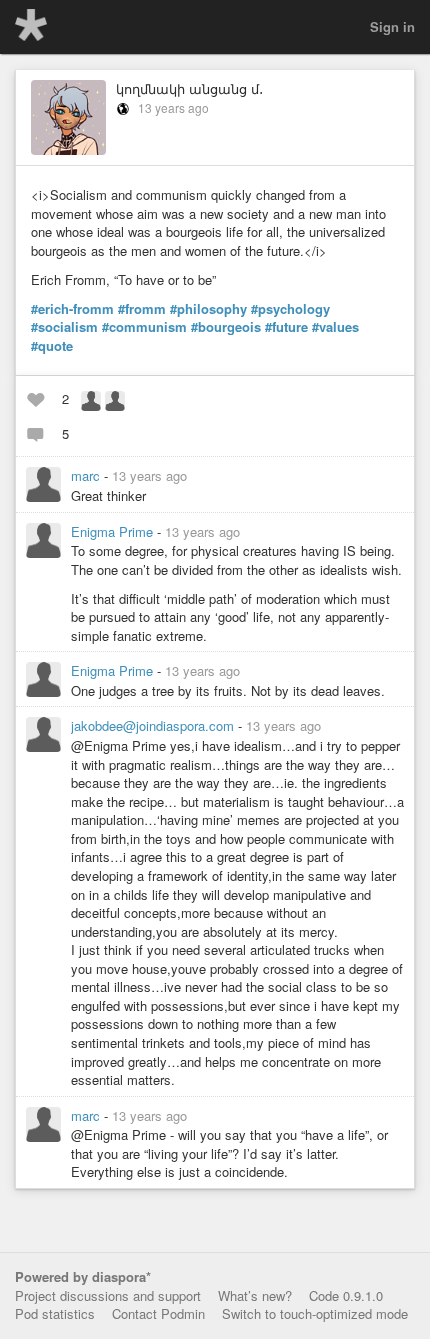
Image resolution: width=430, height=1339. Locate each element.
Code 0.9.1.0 (346, 1295)
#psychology (290, 309)
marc (87, 475)
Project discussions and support (108, 1295)
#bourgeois (226, 327)
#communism (144, 327)
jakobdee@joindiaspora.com (154, 725)
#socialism (64, 327)
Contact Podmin (158, 1313)
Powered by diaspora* (83, 1276)
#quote (52, 346)
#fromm (142, 309)
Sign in (392, 26)
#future (286, 327)
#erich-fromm (72, 309)
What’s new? (255, 1295)
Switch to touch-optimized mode (315, 1313)
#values (335, 327)
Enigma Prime (114, 531)
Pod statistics (55, 1313)
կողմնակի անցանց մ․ (189, 88)
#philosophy (208, 309)
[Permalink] (199, 475)
